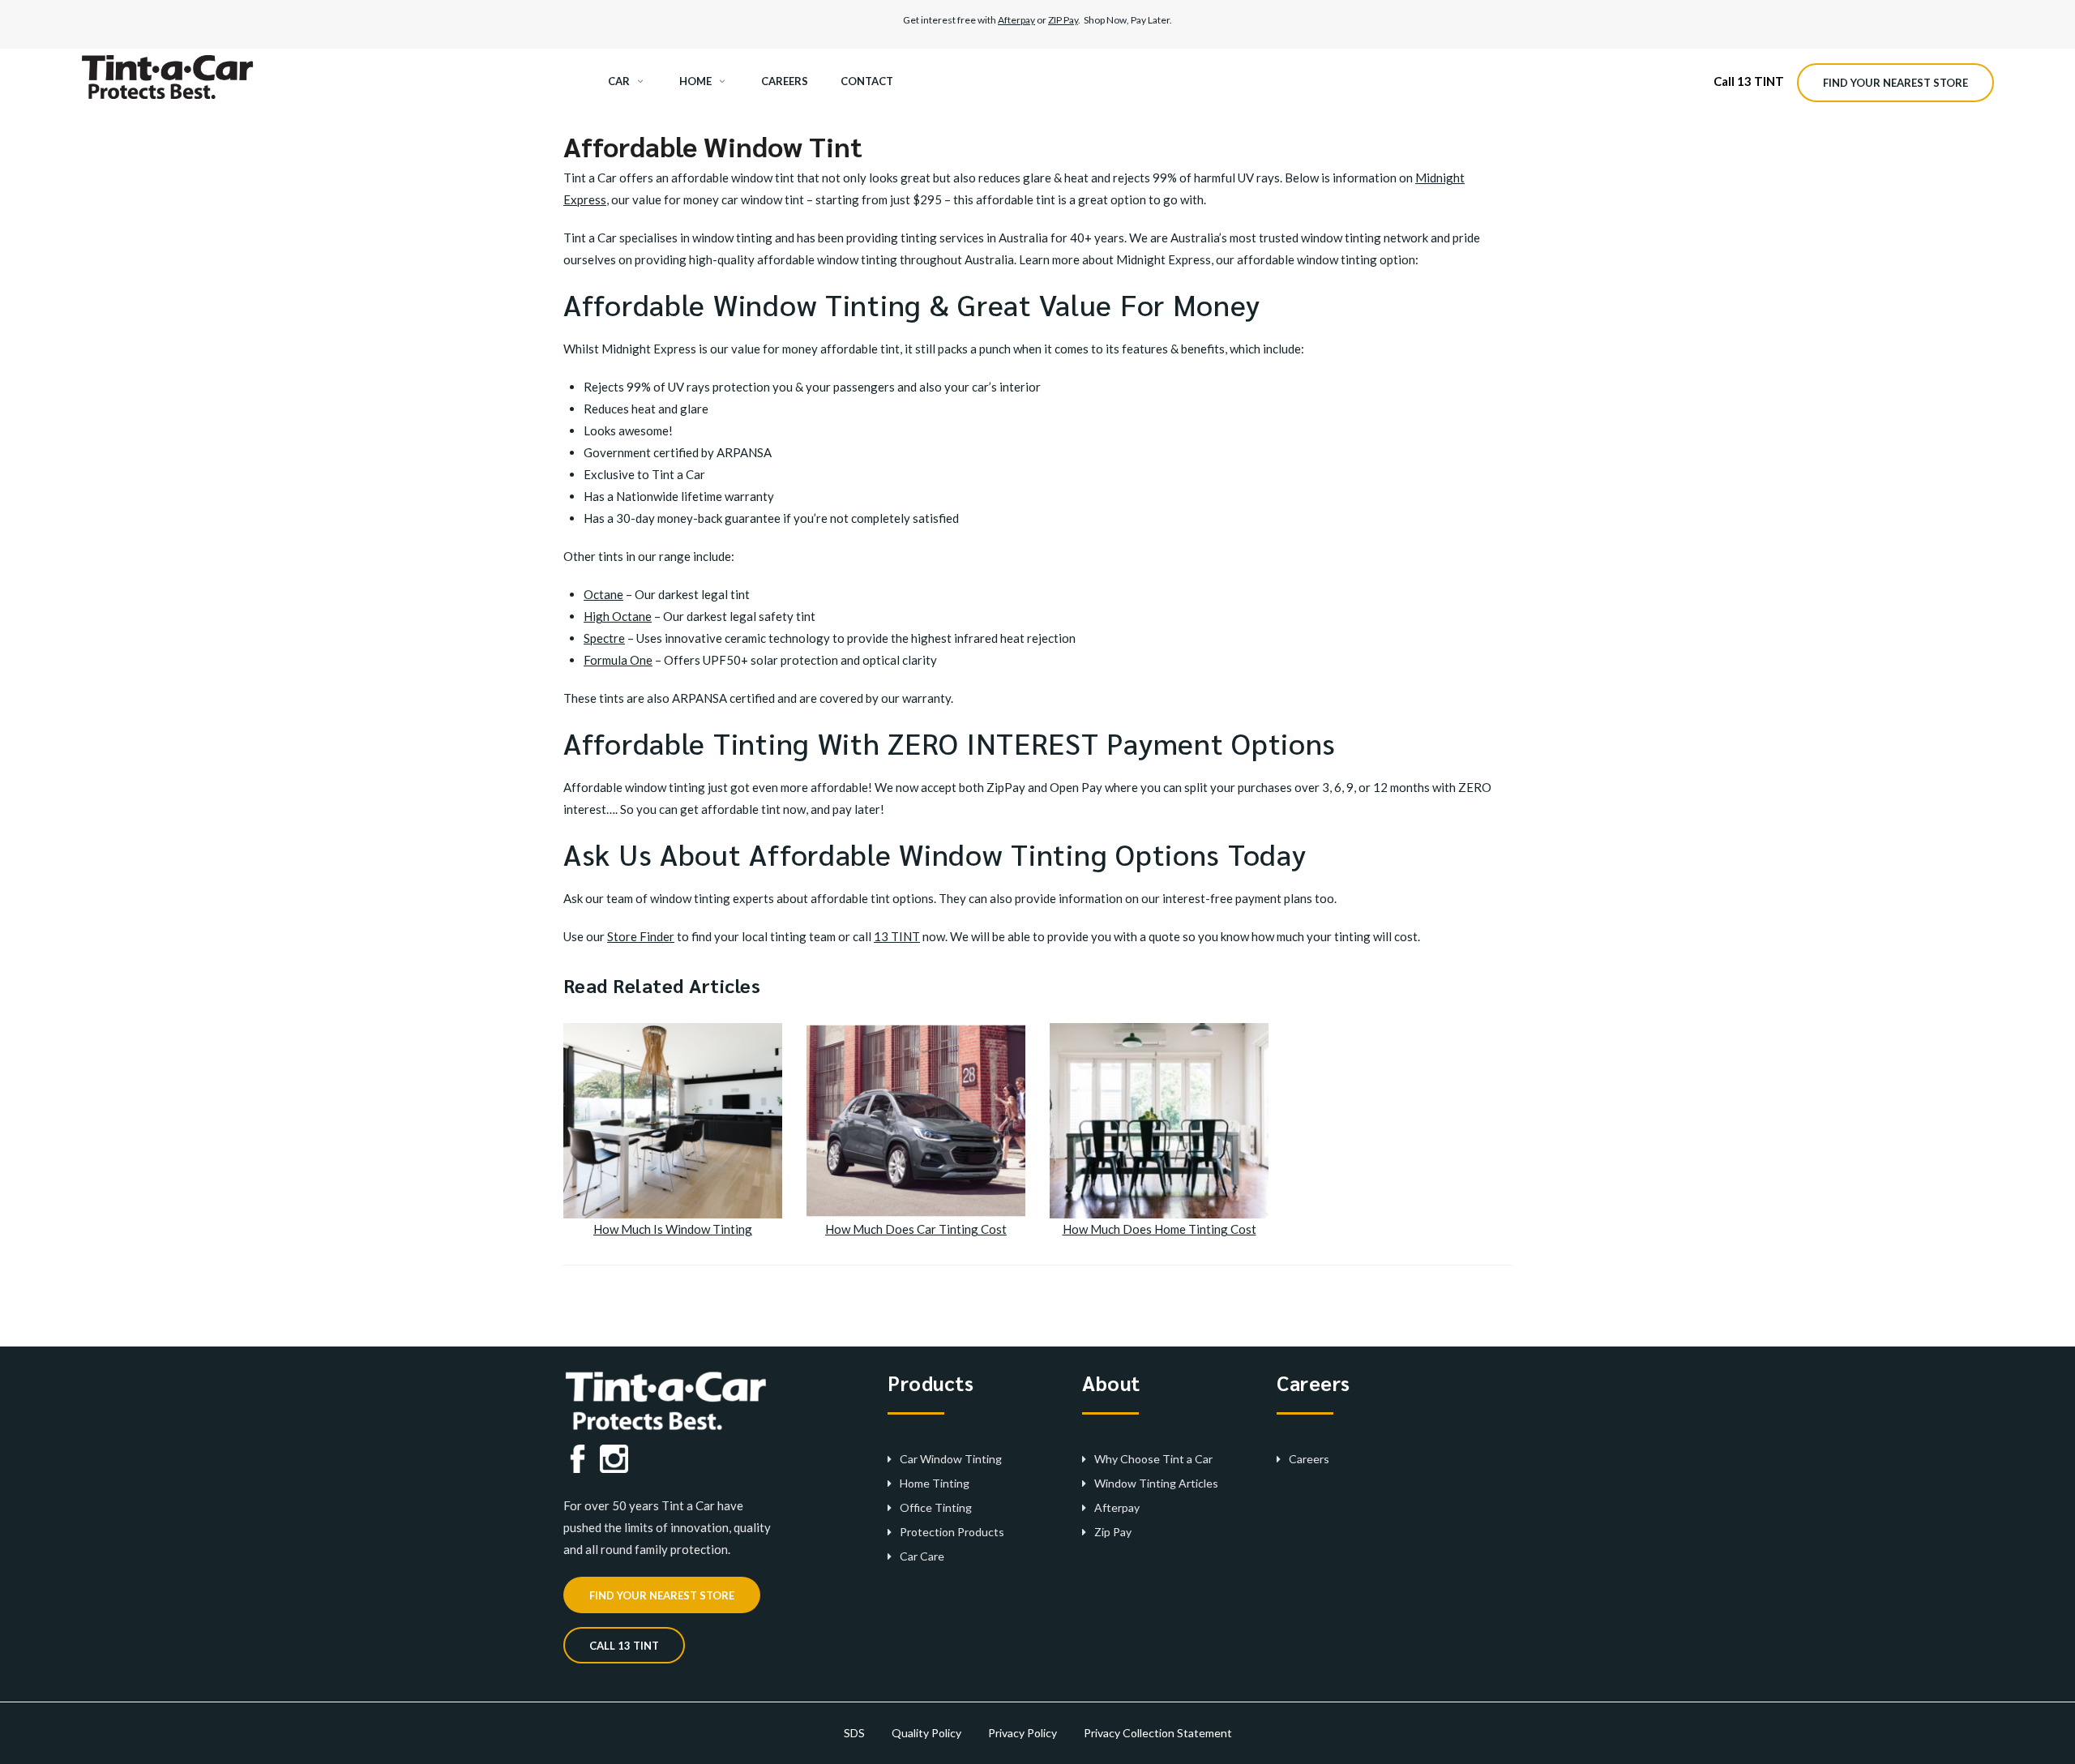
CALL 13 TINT (624, 1646)
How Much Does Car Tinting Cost (916, 1229)
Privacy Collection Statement (1158, 1733)
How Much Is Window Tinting (673, 1229)
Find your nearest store (1895, 83)
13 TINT (897, 936)
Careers (1309, 1459)
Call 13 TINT (1749, 81)
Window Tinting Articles (1156, 1483)
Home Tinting (935, 1483)
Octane (603, 594)
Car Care (922, 1556)
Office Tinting (936, 1507)
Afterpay (1016, 20)
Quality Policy (926, 1733)
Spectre (604, 638)
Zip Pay (1113, 1532)
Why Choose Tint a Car (1153, 1459)
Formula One (618, 660)
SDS (854, 1733)
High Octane (618, 616)
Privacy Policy (1023, 1733)
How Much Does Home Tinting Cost (1159, 1229)
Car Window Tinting (951, 1459)
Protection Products (952, 1532)
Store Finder (641, 936)
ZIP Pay (1063, 20)
